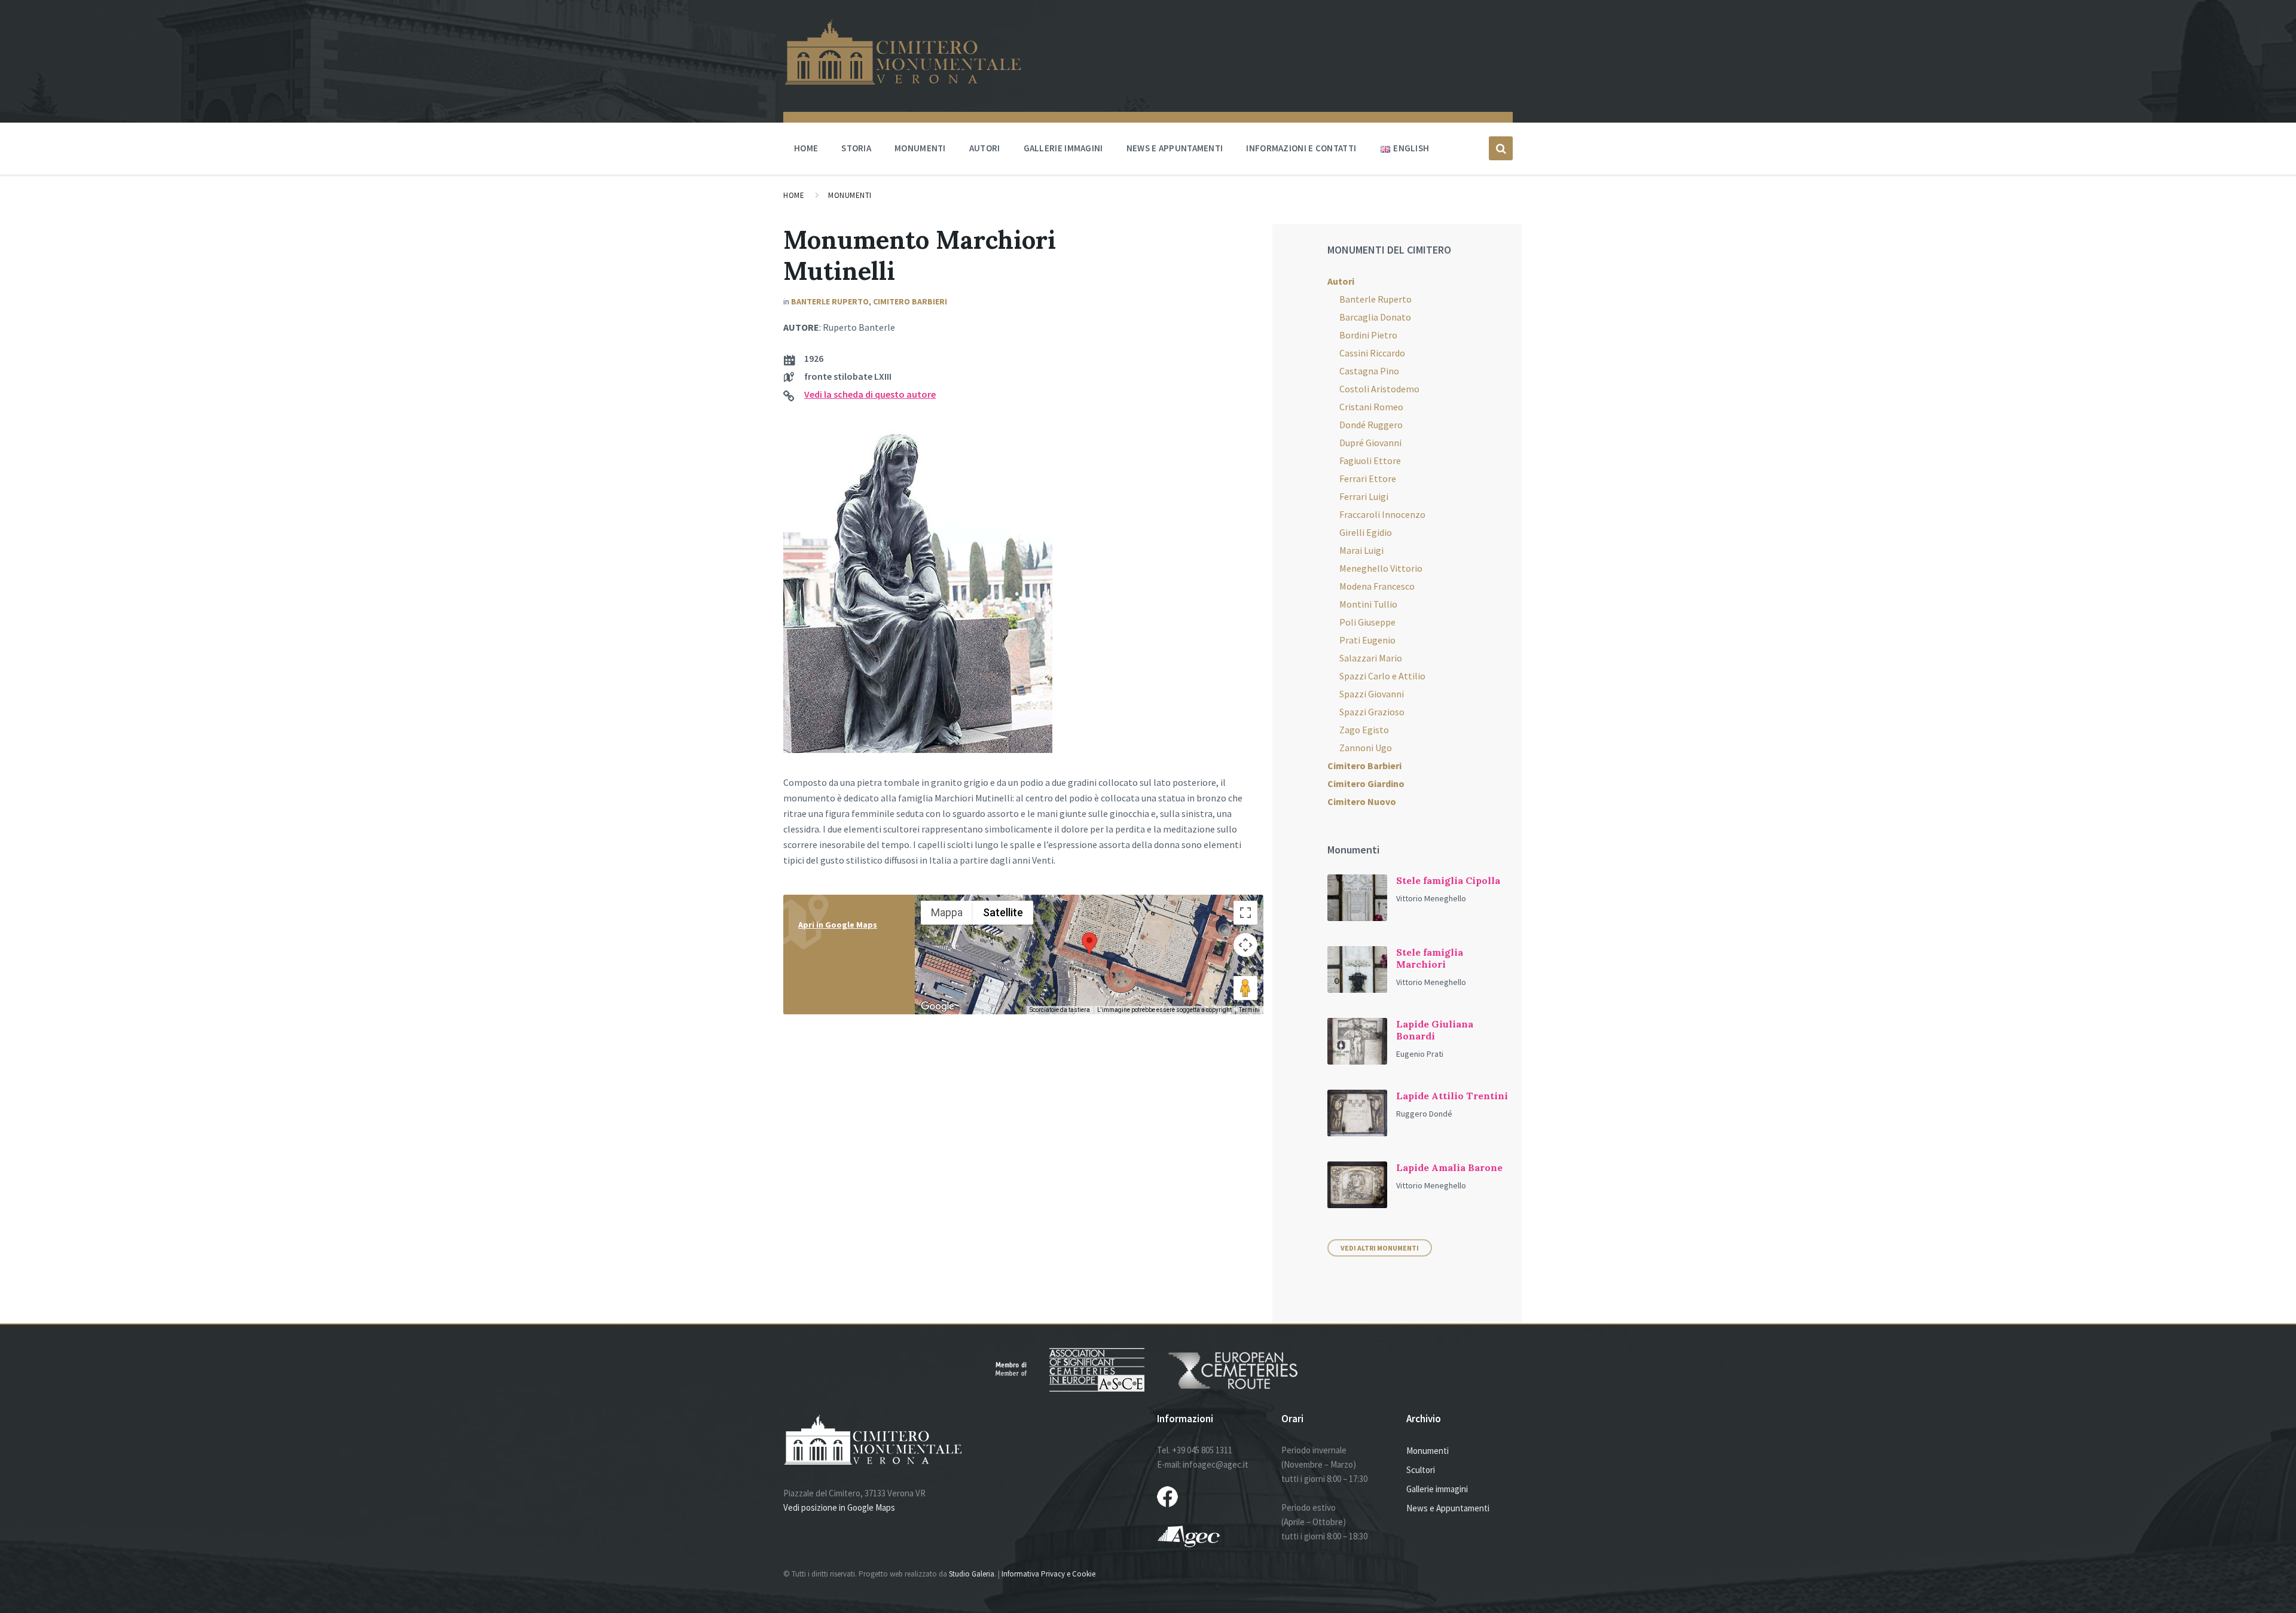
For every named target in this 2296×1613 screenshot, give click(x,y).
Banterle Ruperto (830, 301)
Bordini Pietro (1368, 335)
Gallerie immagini (1063, 148)
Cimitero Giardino (1366, 783)
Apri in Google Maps (838, 925)
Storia (856, 148)
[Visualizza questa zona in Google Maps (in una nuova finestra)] (938, 1007)
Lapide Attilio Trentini (1452, 1096)
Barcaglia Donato (1375, 317)
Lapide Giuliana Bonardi (1435, 1030)
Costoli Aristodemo (1379, 389)
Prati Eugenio (1367, 640)
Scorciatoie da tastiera (1060, 1010)
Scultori (1421, 1470)
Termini (1249, 1010)
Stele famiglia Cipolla (1448, 880)
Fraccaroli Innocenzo (1382, 514)
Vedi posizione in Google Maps (839, 1507)
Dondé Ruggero (1371, 425)
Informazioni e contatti (1301, 148)
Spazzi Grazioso (1372, 712)
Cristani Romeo (1371, 407)
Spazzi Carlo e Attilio (1382, 676)
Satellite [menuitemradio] (1003, 912)
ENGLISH (1411, 148)
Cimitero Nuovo (1362, 801)
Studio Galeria (972, 1574)
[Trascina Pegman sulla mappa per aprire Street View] (1245, 988)
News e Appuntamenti (1448, 1508)
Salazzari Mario (1371, 658)
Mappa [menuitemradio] (947, 912)
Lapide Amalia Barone (1449, 1167)
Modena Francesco (1377, 586)
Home (806, 148)
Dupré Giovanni (1370, 443)
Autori (985, 148)
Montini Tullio (1368, 604)
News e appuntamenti (1175, 148)
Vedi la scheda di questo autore (870, 394)
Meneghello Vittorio (1381, 568)
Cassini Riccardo (1372, 353)
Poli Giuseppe (1367, 622)
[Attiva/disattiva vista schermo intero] (1245, 913)
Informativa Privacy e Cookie (1048, 1574)
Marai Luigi (1361, 550)
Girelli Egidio (1366, 532)
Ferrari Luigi (1364, 496)
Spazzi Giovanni (1372, 694)
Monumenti (920, 148)
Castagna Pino (1369, 371)
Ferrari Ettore (1368, 478)
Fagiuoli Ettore (1370, 461)
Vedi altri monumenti (1380, 1248)
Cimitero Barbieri (910, 301)
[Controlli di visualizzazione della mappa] (1245, 945)
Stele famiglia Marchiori (1430, 958)
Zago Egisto (1364, 730)
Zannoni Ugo (1366, 748)
